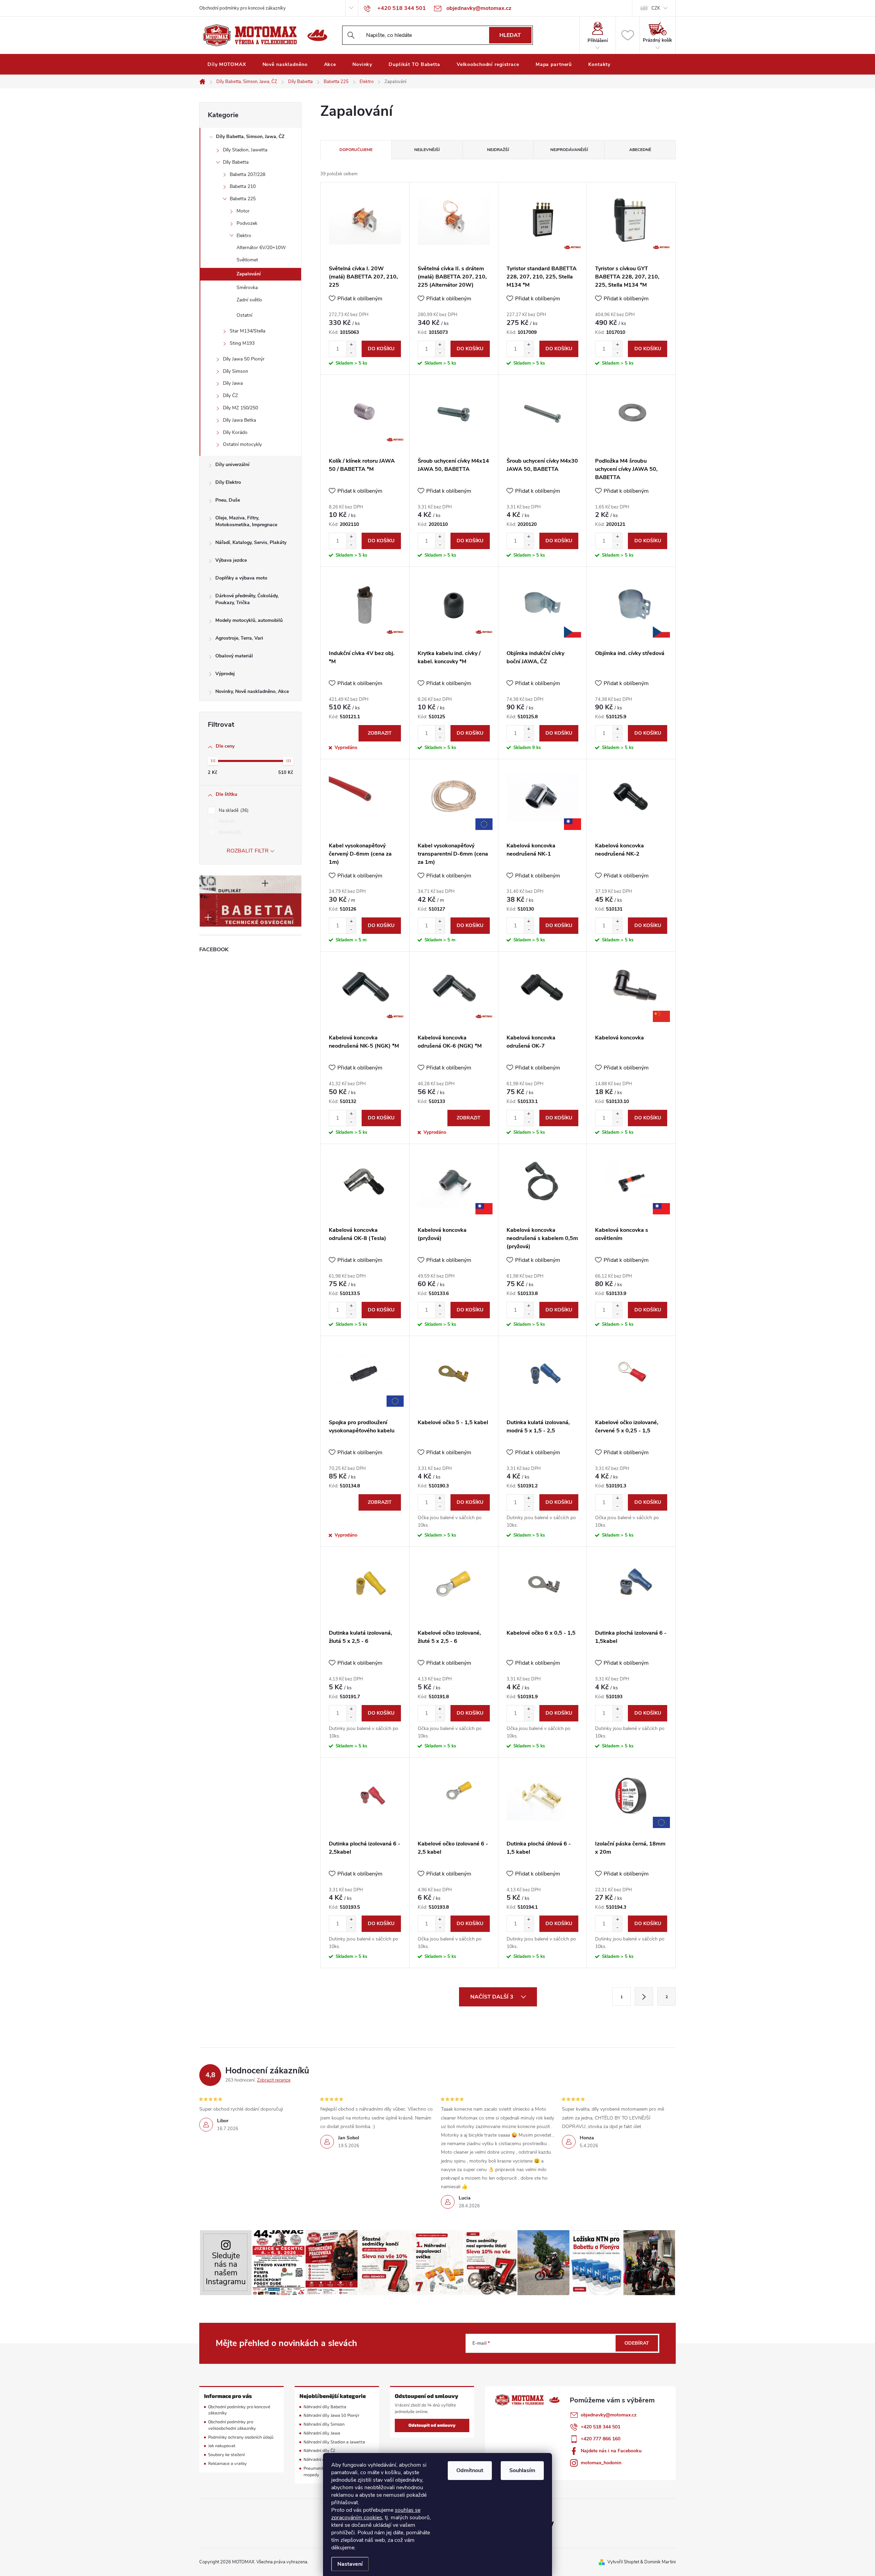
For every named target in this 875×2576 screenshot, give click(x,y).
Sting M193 (242, 343)
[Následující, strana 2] (644, 1996)
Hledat (510, 35)
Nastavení (350, 2564)
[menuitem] (227, 65)
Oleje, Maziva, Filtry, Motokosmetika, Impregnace (246, 521)
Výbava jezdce (231, 560)
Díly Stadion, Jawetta (245, 150)
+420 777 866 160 (601, 2439)
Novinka (229, 832)
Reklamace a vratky (227, 2463)
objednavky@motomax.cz (609, 2415)
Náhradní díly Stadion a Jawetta (334, 2442)
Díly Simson (235, 371)
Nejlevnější (427, 150)
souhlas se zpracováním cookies (376, 2514)
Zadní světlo (249, 300)
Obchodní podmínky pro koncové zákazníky (243, 8)
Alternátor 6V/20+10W (261, 248)
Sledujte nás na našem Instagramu (226, 2269)
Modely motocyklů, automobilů (249, 620)
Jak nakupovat (222, 2446)
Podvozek (247, 223)
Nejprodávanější (569, 150)
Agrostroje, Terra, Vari (239, 638)
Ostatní (244, 315)
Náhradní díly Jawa (322, 2433)
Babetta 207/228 (247, 174)
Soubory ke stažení (226, 2455)
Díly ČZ (230, 396)
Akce (226, 821)
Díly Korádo (235, 432)
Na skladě (233, 810)
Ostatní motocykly (242, 444)
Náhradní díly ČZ (319, 2450)
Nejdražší (498, 150)
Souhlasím (522, 2470)
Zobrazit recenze (274, 2080)
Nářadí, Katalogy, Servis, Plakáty (251, 542)
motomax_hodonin (601, 2463)
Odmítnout (470, 2470)
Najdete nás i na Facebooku (611, 2451)
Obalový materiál (234, 656)
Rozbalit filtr (248, 851)
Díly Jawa (233, 383)
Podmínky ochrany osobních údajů (241, 2437)
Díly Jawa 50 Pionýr (244, 359)
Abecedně (640, 150)
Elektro (244, 236)
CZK (656, 8)
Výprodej (225, 674)
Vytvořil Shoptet (623, 2562)
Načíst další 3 (493, 1997)
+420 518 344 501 (601, 2427)
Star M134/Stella (247, 331)
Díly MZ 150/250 (240, 408)
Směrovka (247, 288)
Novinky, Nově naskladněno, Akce (252, 691)
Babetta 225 (243, 199)
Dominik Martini (660, 2562)
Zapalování (249, 274)
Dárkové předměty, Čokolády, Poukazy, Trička (247, 599)
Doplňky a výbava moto (241, 578)
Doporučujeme (356, 150)
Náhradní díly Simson (324, 2424)
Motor (243, 211)
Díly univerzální (232, 465)
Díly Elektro (228, 482)
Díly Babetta (236, 162)
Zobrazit (380, 733)
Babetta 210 (243, 186)
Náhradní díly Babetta (325, 2407)
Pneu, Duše (228, 500)
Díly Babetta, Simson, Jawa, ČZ (250, 137)
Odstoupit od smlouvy (432, 2425)
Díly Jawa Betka (239, 420)
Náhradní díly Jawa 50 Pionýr (332, 2415)
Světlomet (247, 260)
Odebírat (637, 2343)
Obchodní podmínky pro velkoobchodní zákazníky (232, 2425)
